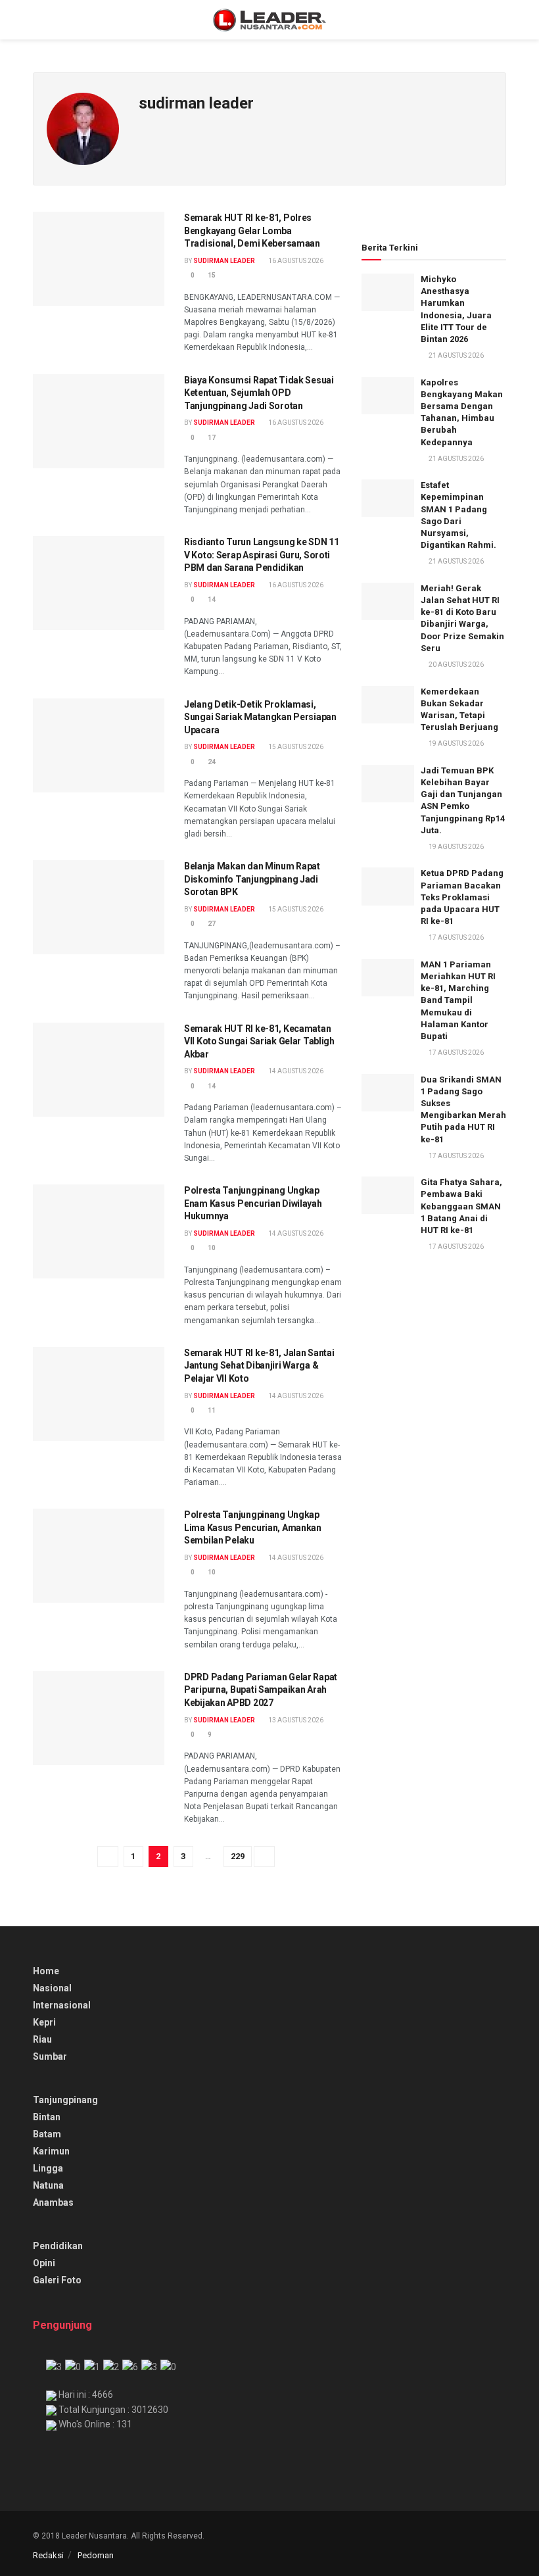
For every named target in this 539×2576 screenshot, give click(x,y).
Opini (44, 2263)
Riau (42, 2039)
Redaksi (48, 2555)
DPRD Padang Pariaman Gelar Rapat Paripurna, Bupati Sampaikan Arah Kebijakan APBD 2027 (261, 1690)
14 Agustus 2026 (295, 1071)
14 (211, 599)
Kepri (44, 2022)
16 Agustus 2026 (295, 261)
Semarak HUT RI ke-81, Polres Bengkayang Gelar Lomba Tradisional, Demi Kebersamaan (252, 231)
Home (46, 1971)
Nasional (52, 1988)
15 (211, 275)
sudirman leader (224, 261)
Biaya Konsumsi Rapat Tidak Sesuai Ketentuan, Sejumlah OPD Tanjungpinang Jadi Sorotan (259, 393)
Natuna (48, 2185)
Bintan (47, 2117)
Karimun (51, 2151)
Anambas (53, 2202)
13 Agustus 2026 (295, 1720)
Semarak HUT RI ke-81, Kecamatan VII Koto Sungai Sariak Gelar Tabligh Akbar (259, 1041)
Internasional (62, 2005)
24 (211, 762)
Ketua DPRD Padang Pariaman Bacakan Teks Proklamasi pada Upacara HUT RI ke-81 (462, 897)
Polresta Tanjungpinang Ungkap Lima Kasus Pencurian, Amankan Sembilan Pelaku (253, 1527)
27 (211, 924)
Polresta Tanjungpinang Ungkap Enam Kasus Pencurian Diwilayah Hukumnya (253, 1203)
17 (211, 438)
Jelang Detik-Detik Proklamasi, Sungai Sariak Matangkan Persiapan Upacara (260, 717)
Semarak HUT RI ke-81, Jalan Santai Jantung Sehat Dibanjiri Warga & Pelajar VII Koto (259, 1366)
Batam (47, 2134)
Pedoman (96, 2555)
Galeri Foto (57, 2280)
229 (238, 1856)
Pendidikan (58, 2246)
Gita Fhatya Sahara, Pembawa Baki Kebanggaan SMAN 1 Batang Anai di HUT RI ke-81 (461, 1206)
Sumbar (50, 2056)
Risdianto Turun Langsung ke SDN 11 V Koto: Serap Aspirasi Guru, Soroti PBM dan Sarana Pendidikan (261, 555)
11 (211, 1410)
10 (211, 1248)
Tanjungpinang (65, 2100)
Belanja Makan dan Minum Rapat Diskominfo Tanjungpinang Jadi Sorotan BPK (252, 879)
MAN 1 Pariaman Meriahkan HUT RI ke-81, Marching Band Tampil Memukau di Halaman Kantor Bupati (458, 1000)
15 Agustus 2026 (295, 747)
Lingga (48, 2168)
